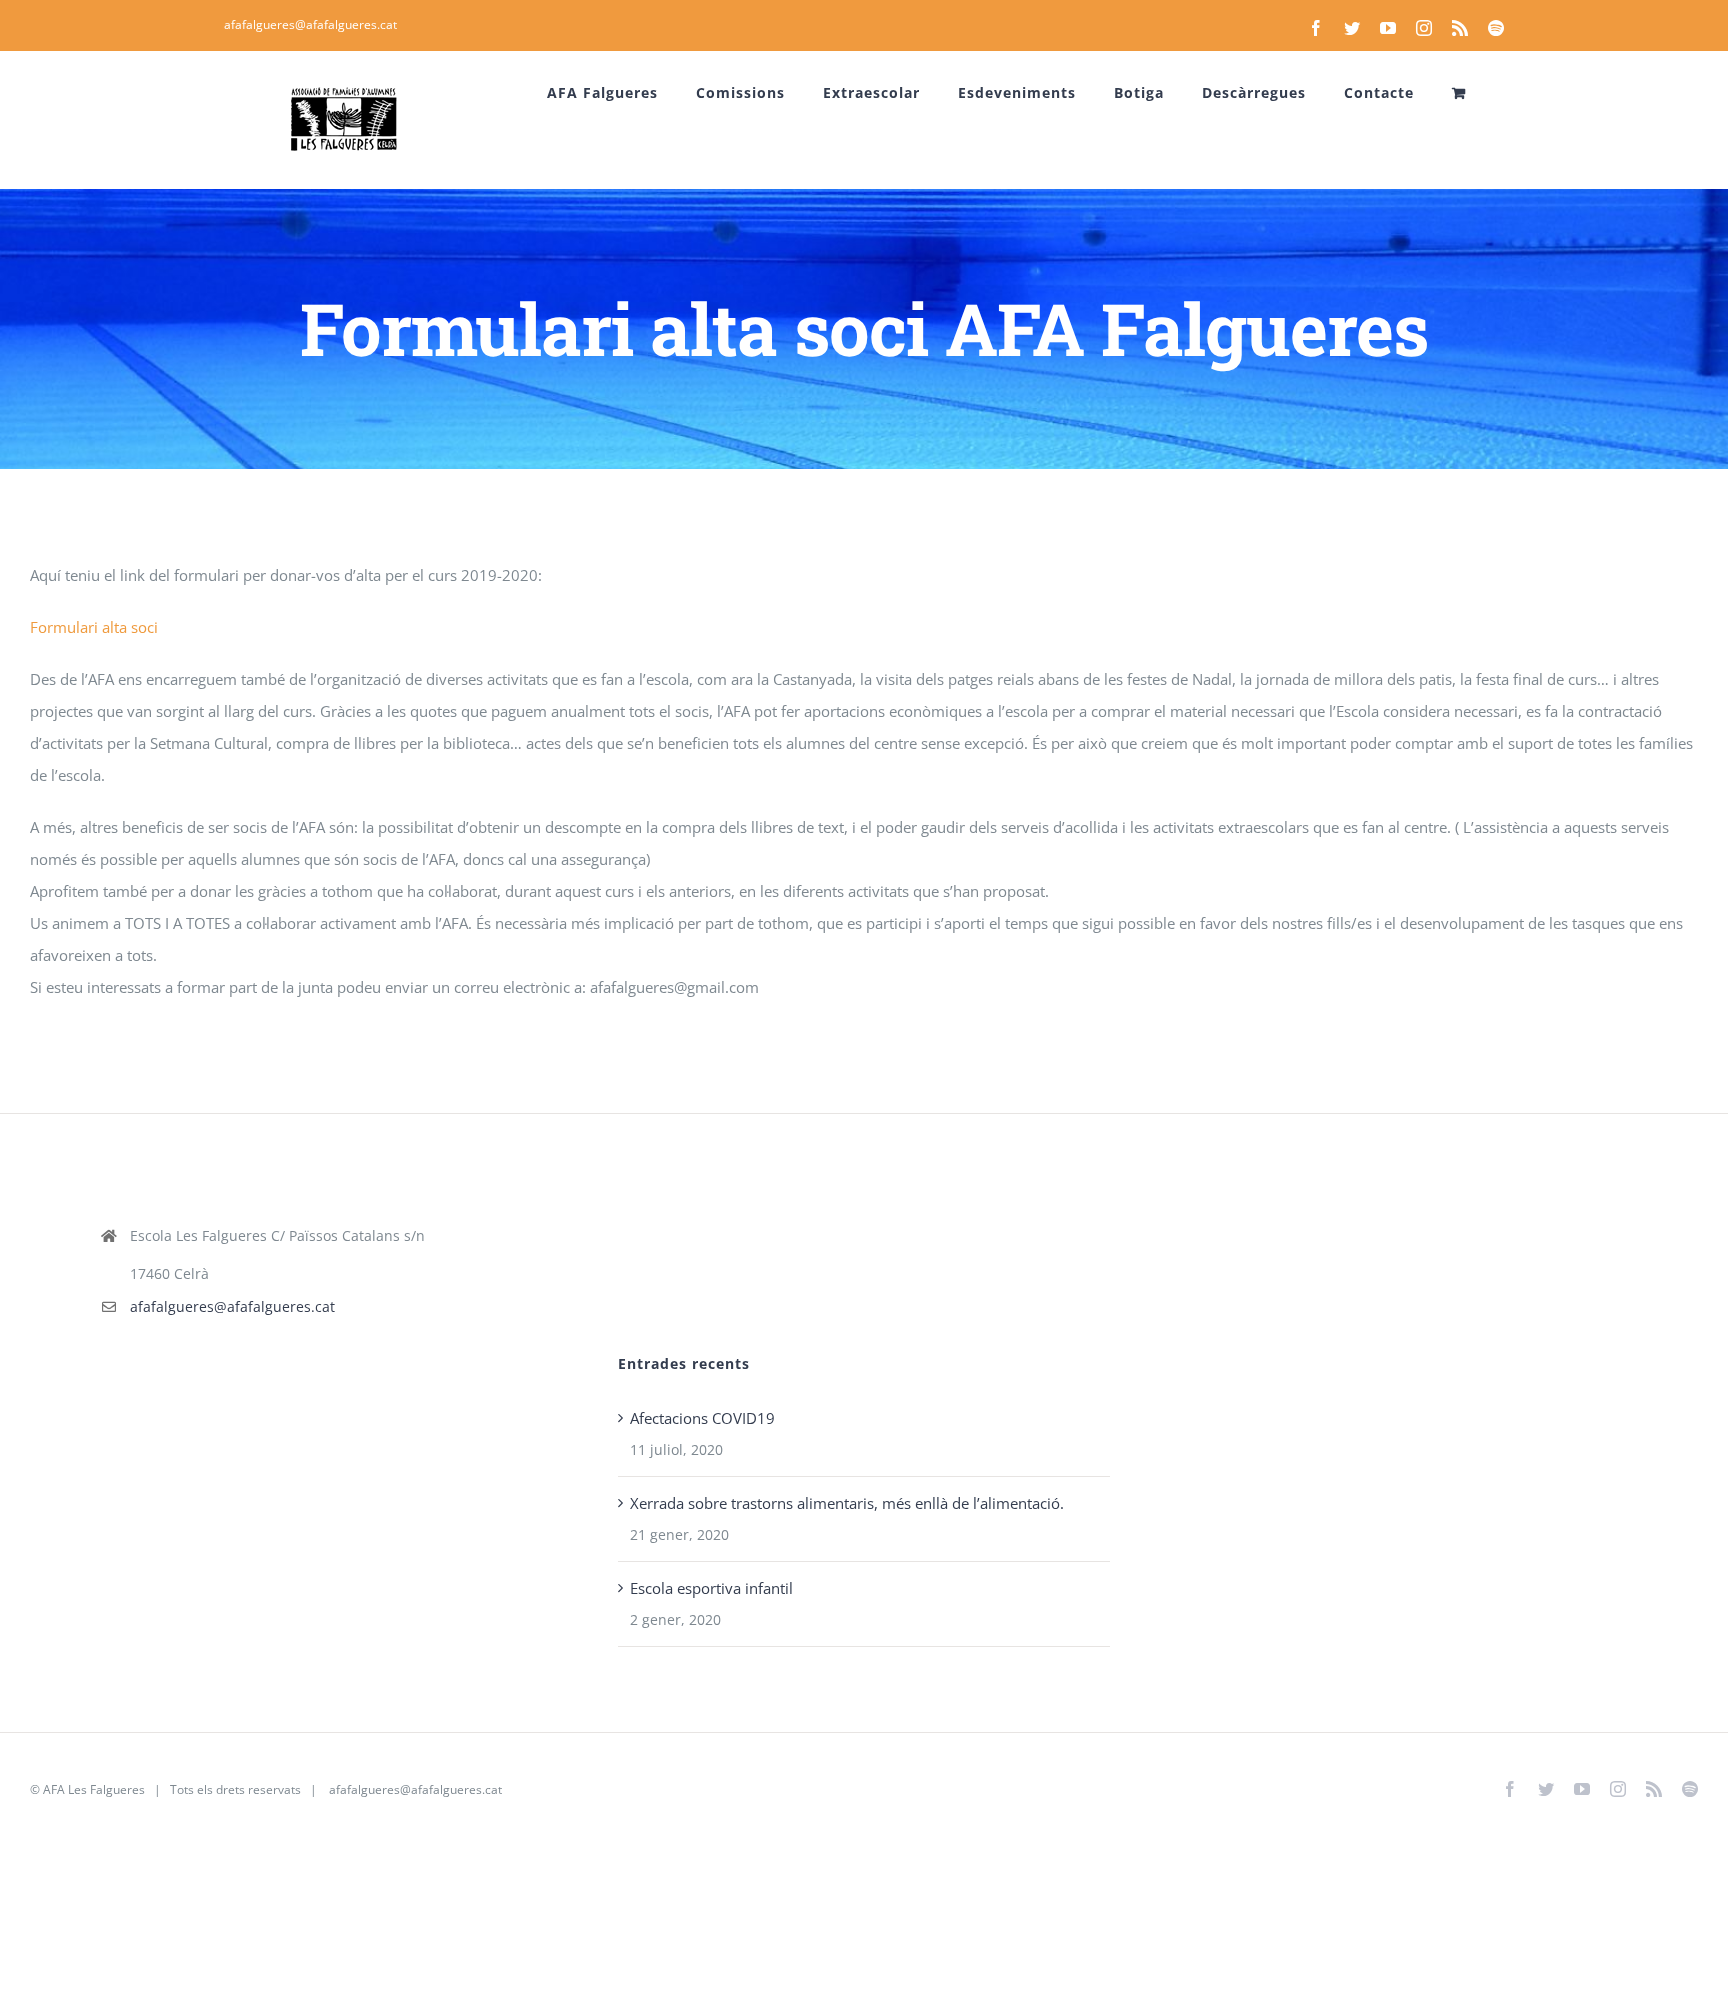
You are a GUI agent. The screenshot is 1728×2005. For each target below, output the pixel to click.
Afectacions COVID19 (702, 1418)
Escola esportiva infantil (711, 1588)
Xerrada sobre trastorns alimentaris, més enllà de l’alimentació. (847, 1503)
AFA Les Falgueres (94, 1789)
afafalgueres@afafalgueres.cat (310, 24)
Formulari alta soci (94, 627)
